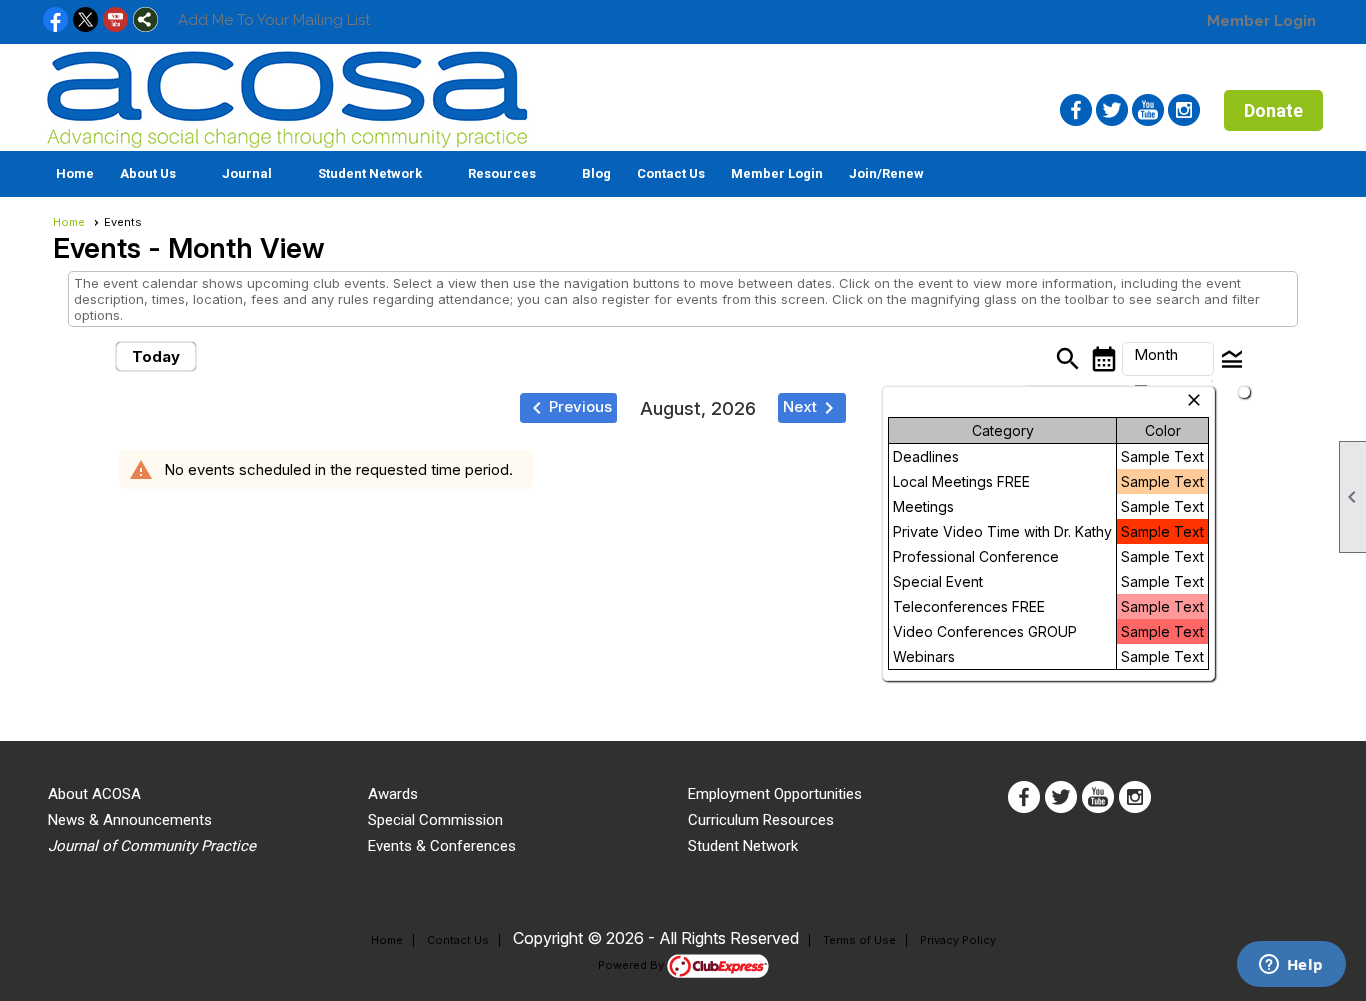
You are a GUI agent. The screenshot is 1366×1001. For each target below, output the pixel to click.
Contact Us (671, 173)
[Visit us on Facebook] (55, 21)
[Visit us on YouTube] (115, 21)
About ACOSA (94, 794)
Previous (568, 408)
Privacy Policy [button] (958, 940)
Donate (1273, 110)
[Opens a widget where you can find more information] (1291, 966)
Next (812, 408)
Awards (393, 794)
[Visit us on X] (85, 21)
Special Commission (435, 820)
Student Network (743, 846)
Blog (596, 173)
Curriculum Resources (761, 820)
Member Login (1261, 21)
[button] (158, 174)
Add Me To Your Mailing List (274, 20)
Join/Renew (886, 173)
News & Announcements (130, 820)
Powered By (632, 965)
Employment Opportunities (775, 794)
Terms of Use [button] (859, 940)
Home (75, 173)
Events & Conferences (442, 846)
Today (156, 356)
